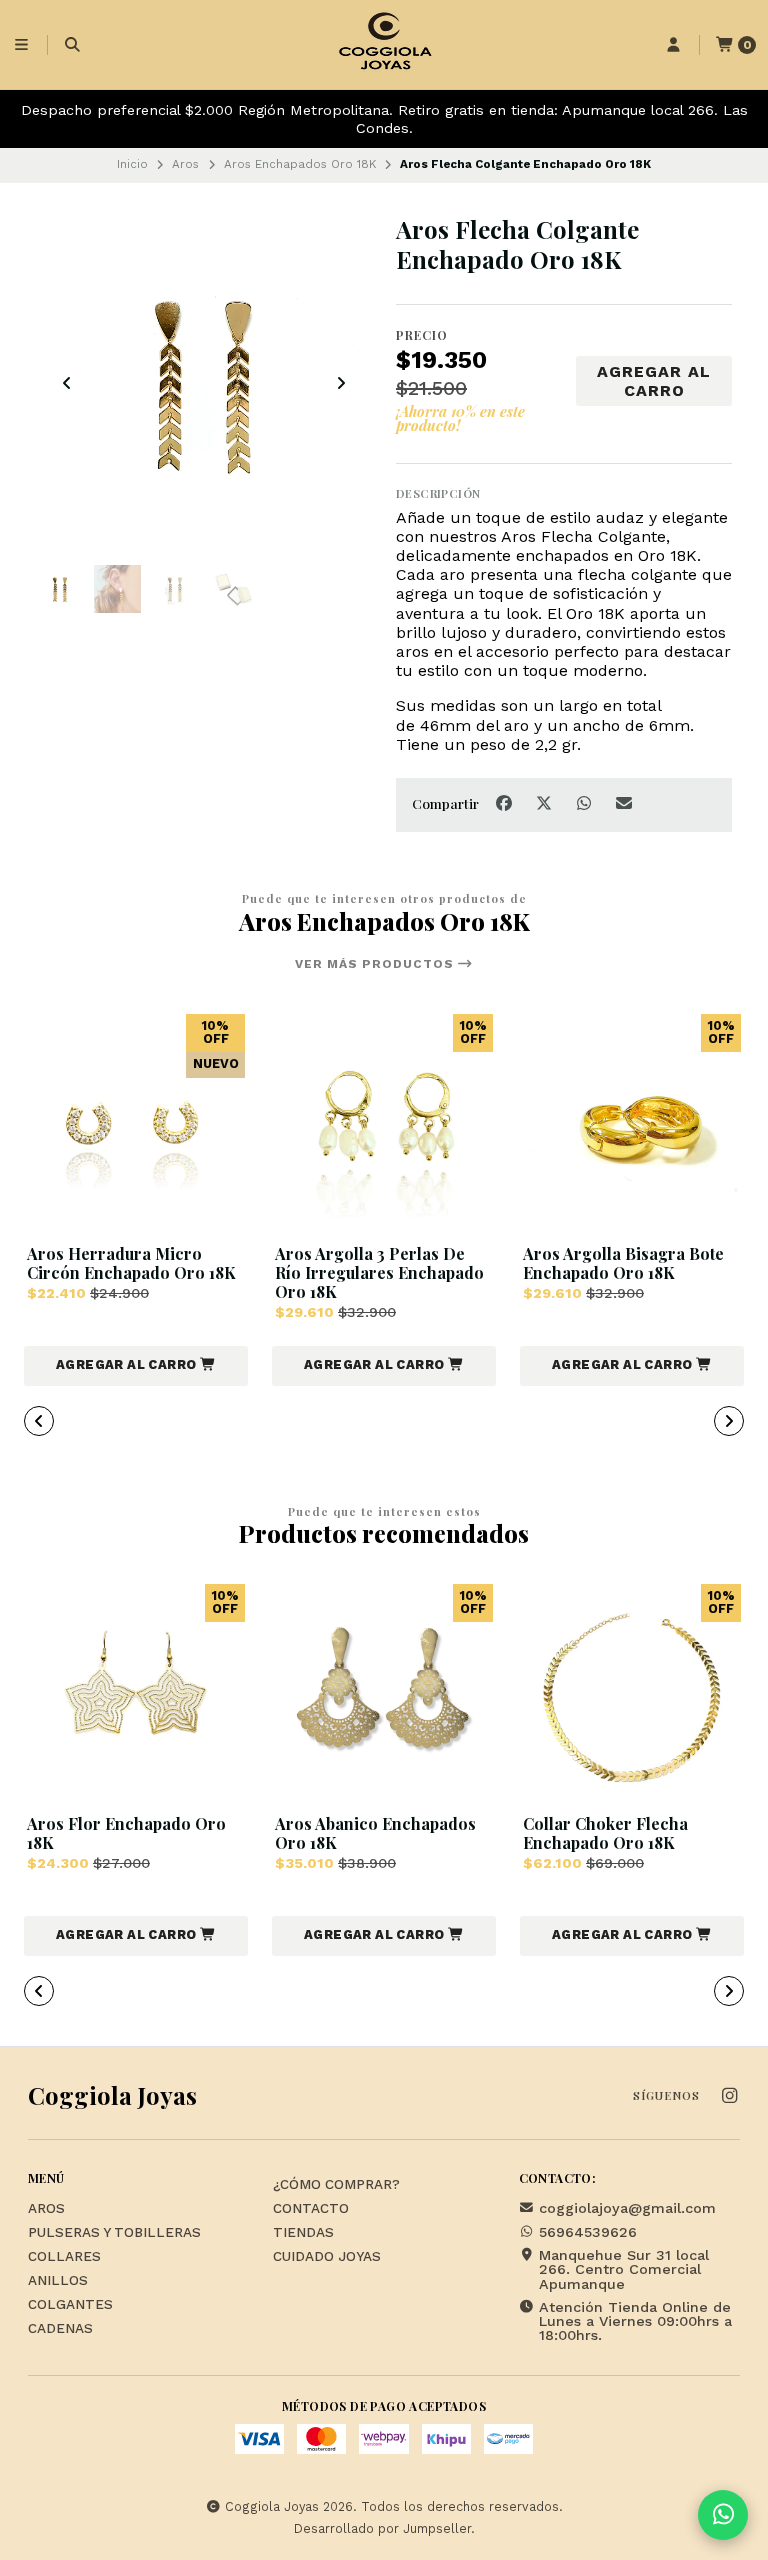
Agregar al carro (654, 381)
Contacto (311, 2209)
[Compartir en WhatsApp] (586, 804)
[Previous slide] (67, 383)
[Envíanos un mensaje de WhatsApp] (723, 2515)
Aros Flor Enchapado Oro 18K (126, 1833)
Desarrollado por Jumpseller (382, 2528)
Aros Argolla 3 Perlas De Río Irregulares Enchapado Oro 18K (379, 1273)
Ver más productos (376, 964)
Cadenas (60, 2329)
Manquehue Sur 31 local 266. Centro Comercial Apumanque (624, 2269)
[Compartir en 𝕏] (546, 804)
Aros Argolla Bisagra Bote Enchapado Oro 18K (623, 1263)
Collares (64, 2257)
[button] (136, 1366)
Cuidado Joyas (327, 2257)
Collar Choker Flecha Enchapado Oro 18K (605, 1833)
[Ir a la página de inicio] (384, 45)
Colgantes (70, 2305)
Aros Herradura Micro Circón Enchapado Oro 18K (131, 1263)
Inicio (132, 164)
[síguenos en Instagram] (729, 2096)
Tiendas (303, 2233)
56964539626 (588, 2232)
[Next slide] (341, 383)
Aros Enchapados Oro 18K (300, 164)
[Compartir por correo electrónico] (624, 804)
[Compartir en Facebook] (506, 804)
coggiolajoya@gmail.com (627, 2208)
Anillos (58, 2281)
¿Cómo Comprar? (336, 2185)
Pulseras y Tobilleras (114, 2233)
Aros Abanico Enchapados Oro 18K (375, 1833)
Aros (185, 164)
